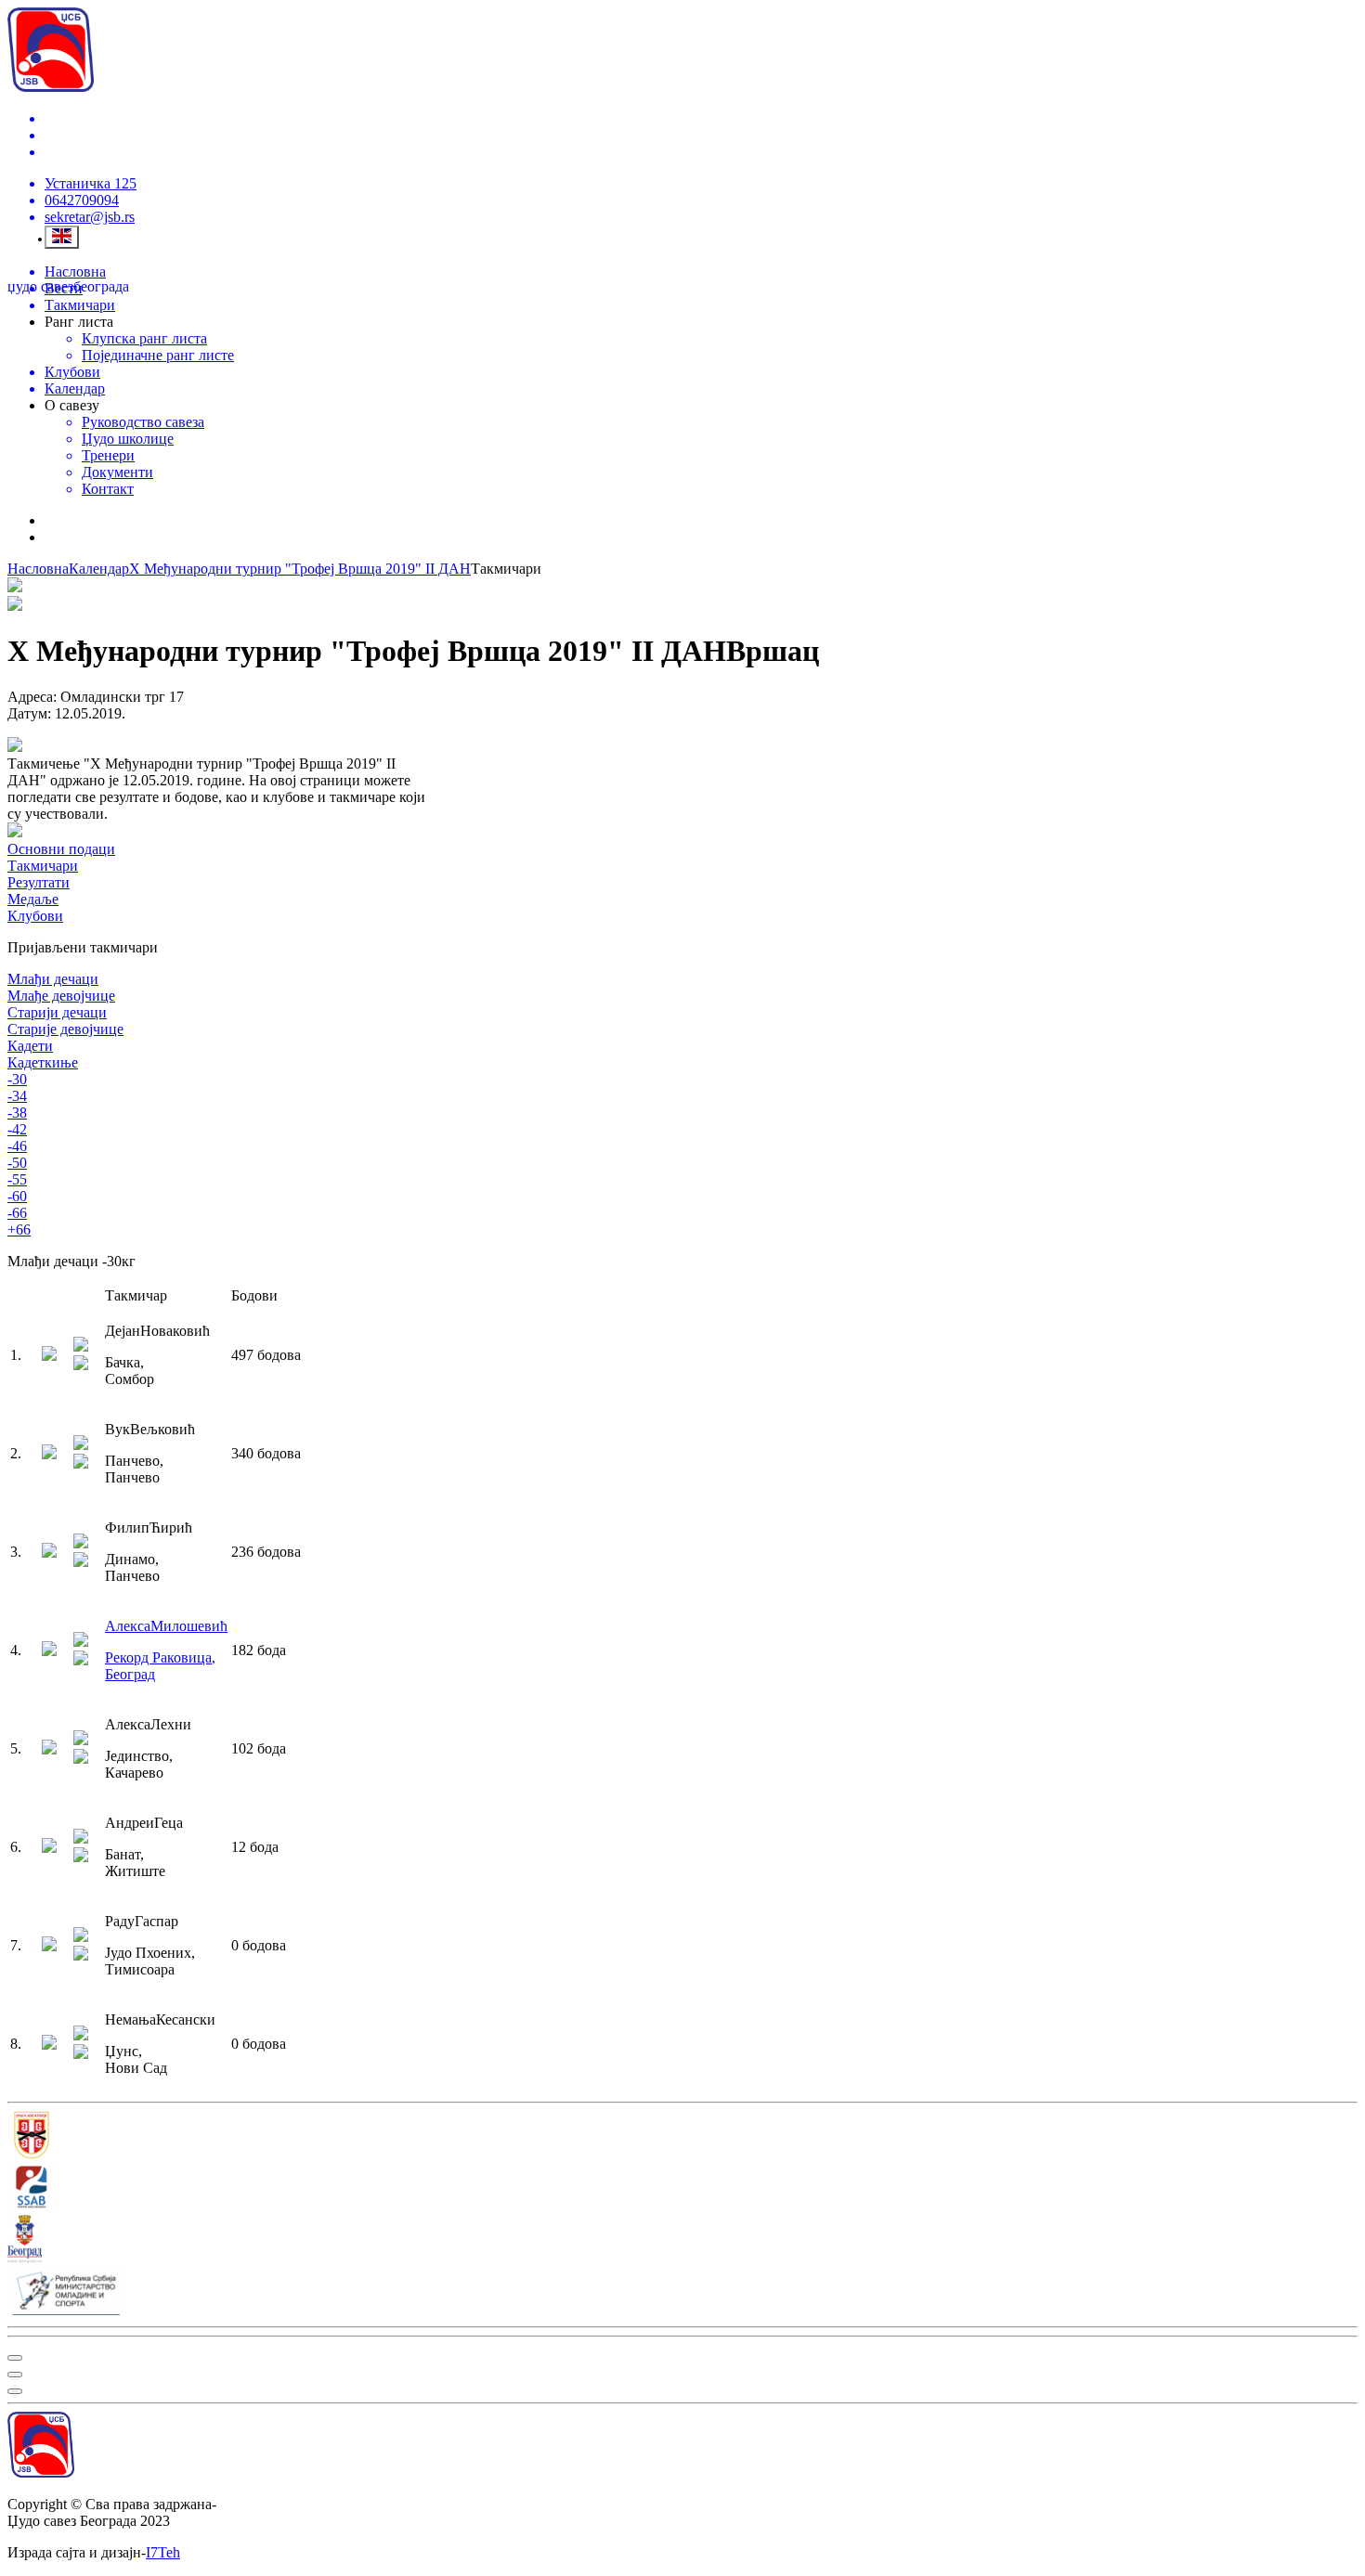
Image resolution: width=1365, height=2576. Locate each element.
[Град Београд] (682, 2241)
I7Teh (163, 2552)
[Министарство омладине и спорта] (682, 2293)
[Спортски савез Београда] (682, 2189)
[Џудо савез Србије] (682, 2137)
